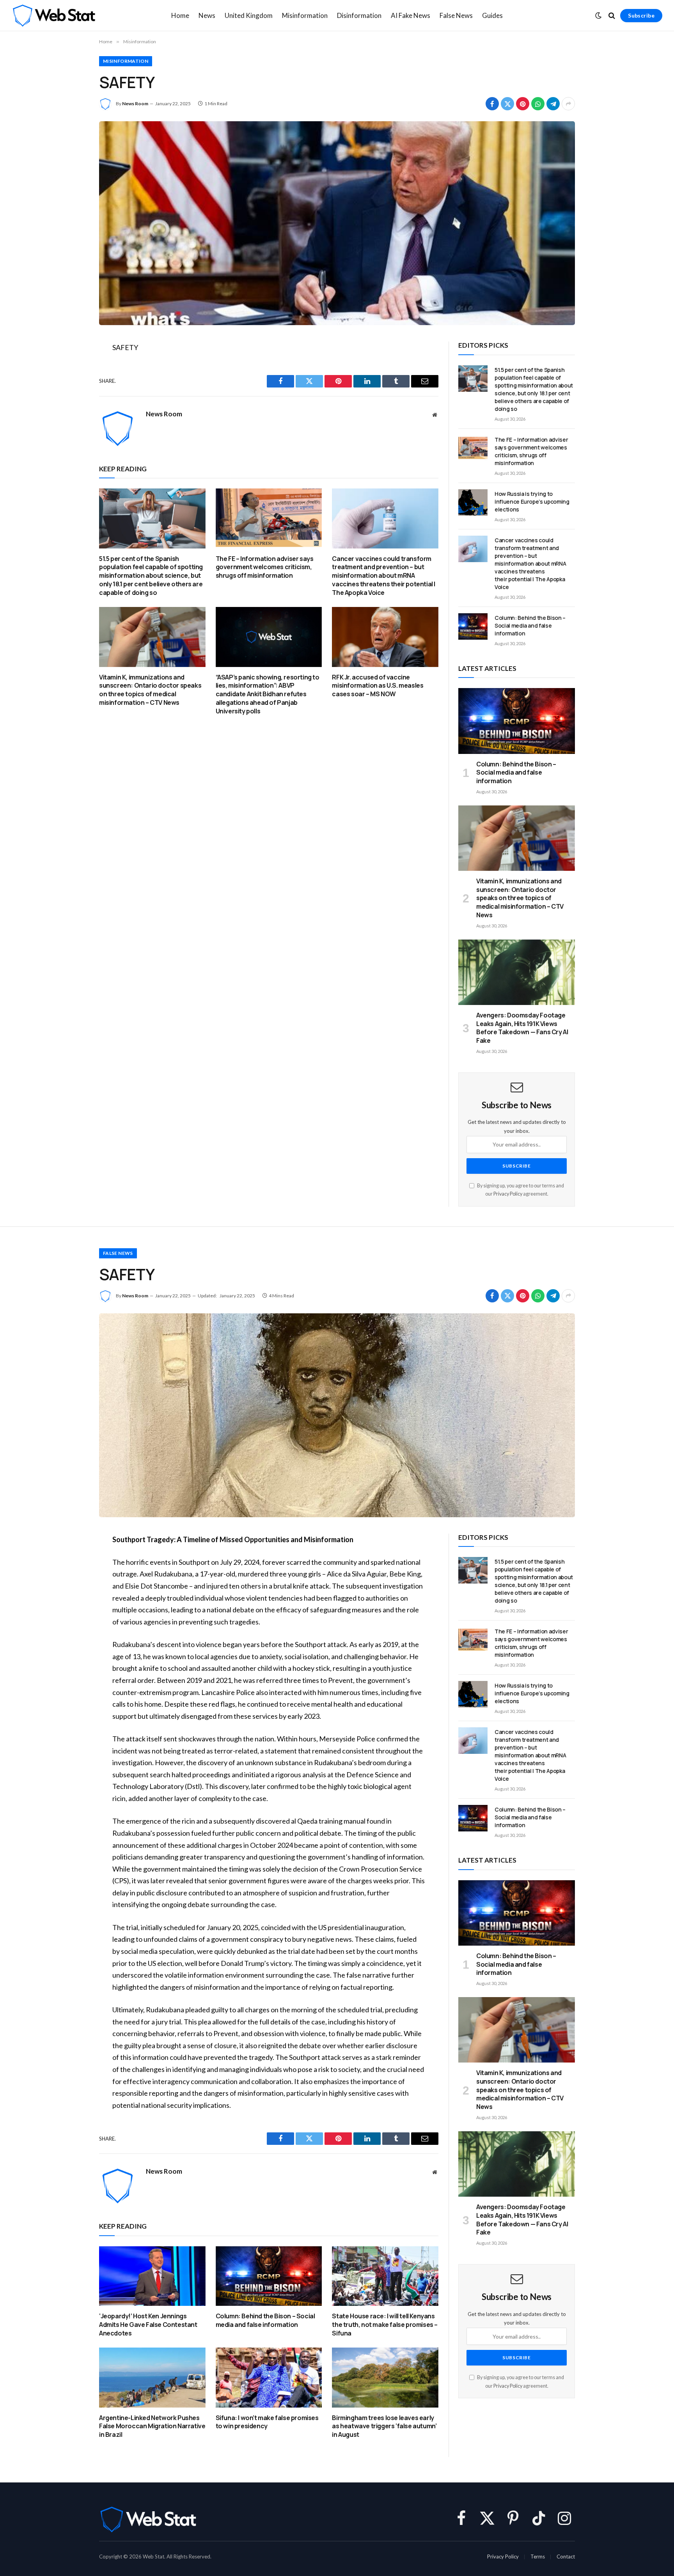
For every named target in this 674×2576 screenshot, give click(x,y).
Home (180, 15)
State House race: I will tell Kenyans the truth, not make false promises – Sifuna (385, 2325)
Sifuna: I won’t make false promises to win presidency (267, 2422)
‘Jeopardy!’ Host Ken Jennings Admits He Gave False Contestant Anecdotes (148, 2325)
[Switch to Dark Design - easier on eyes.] (598, 16)
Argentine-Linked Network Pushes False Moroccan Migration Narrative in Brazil (152, 2426)
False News (456, 15)
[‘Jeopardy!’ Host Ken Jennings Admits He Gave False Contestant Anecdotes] (152, 2276)
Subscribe (641, 15)
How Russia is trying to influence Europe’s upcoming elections (532, 502)
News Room (135, 103)
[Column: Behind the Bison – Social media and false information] (473, 626)
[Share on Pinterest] (523, 104)
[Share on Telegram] (553, 104)
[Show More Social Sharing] (568, 104)
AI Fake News (411, 15)
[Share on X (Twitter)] (507, 104)
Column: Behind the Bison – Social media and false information (530, 625)
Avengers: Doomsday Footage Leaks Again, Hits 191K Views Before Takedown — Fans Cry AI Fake (522, 1028)
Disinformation (359, 15)
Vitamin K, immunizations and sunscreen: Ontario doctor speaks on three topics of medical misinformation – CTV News (150, 690)
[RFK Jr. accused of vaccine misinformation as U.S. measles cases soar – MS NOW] (385, 637)
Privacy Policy (508, 1194)
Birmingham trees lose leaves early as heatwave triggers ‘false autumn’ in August (384, 2426)
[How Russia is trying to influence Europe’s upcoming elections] (473, 502)
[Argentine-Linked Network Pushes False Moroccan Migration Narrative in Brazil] (152, 2377)
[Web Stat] (54, 16)
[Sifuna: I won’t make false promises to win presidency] (269, 2377)
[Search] (612, 16)
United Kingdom (249, 15)
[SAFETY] (337, 223)
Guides (492, 15)
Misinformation (305, 15)
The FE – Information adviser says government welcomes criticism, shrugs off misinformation (265, 567)
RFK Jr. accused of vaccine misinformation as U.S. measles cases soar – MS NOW (378, 686)
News (207, 15)
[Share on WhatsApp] (538, 104)
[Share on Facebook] (492, 104)
